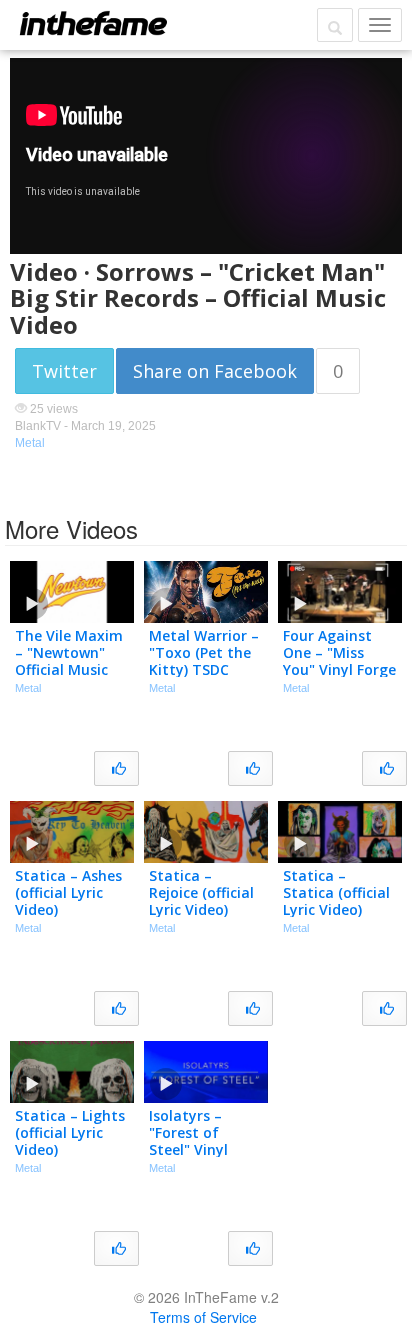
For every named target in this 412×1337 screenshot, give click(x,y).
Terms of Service (203, 1317)
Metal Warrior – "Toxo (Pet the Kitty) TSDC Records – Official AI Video (204, 669)
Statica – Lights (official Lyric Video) (70, 1132)
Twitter (64, 371)
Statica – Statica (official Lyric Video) (336, 892)
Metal (30, 443)
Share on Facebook (215, 371)
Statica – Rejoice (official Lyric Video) (201, 892)
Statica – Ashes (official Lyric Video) (68, 892)
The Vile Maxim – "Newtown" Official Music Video (69, 660)
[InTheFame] (93, 23)
